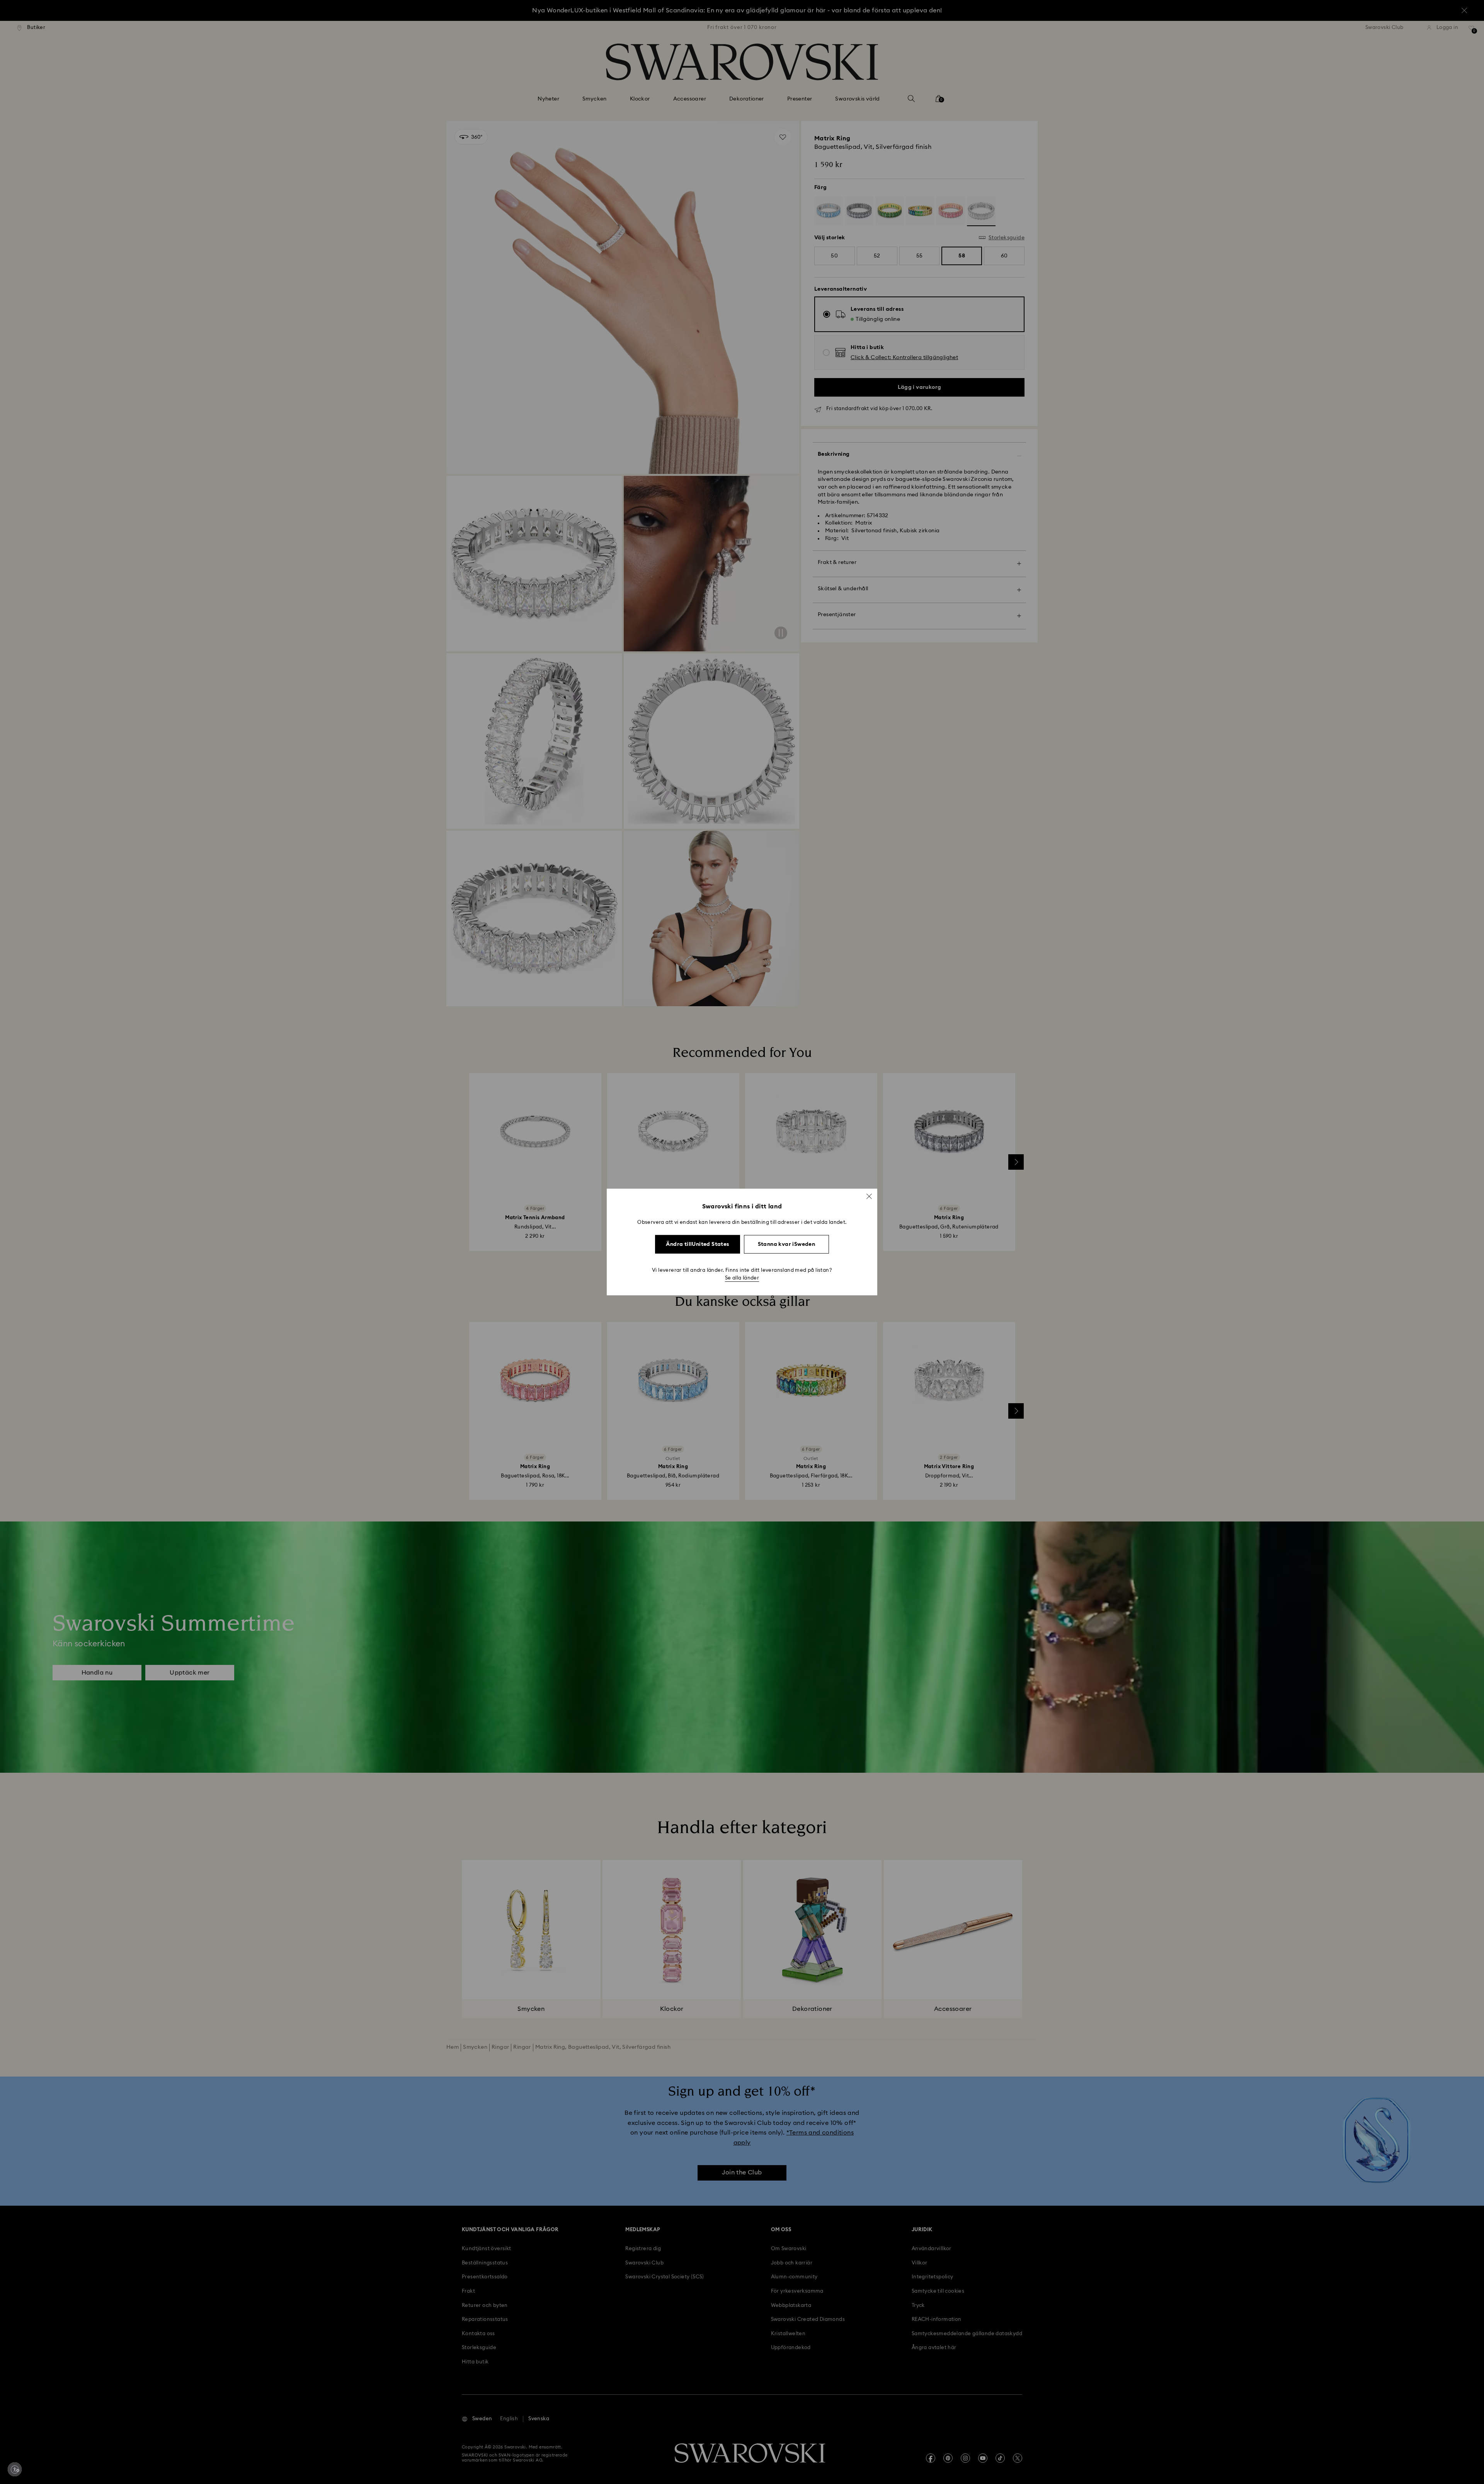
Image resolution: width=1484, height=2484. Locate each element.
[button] (869, 1196)
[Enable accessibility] (15, 2469)
